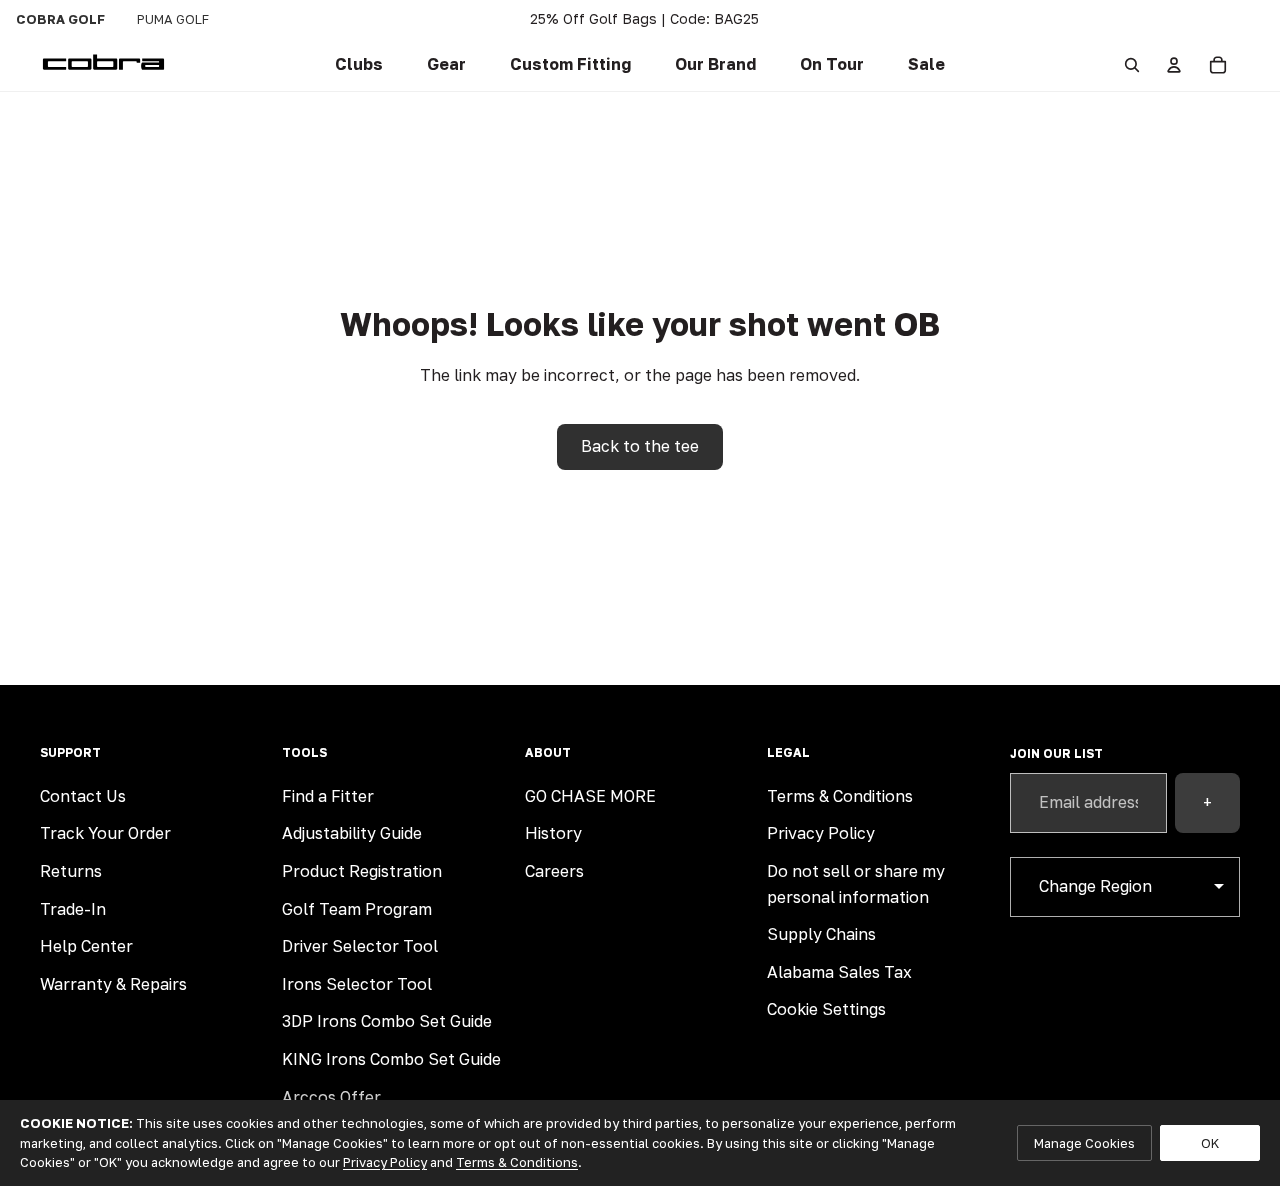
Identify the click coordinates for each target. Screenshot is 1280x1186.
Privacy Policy (821, 833)
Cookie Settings (826, 1009)
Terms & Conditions (840, 796)
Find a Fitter (328, 796)
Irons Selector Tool (357, 984)
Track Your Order (105, 833)
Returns (71, 871)
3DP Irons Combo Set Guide (387, 1021)
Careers (554, 871)
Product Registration (362, 871)
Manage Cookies (1084, 1143)
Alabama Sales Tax (839, 972)
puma (173, 19)
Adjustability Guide (352, 833)
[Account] (1174, 65)
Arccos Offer (331, 1097)
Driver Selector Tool (360, 946)
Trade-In (73, 909)
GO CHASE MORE (590, 796)
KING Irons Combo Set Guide (391, 1059)
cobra (60, 19)
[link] (359, 65)
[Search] (1132, 65)
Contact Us (83, 796)
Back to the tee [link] (640, 446)
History (553, 833)
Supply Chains (821, 934)
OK (1210, 1143)
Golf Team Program (357, 909)
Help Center (86, 946)
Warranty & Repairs (113, 984)
